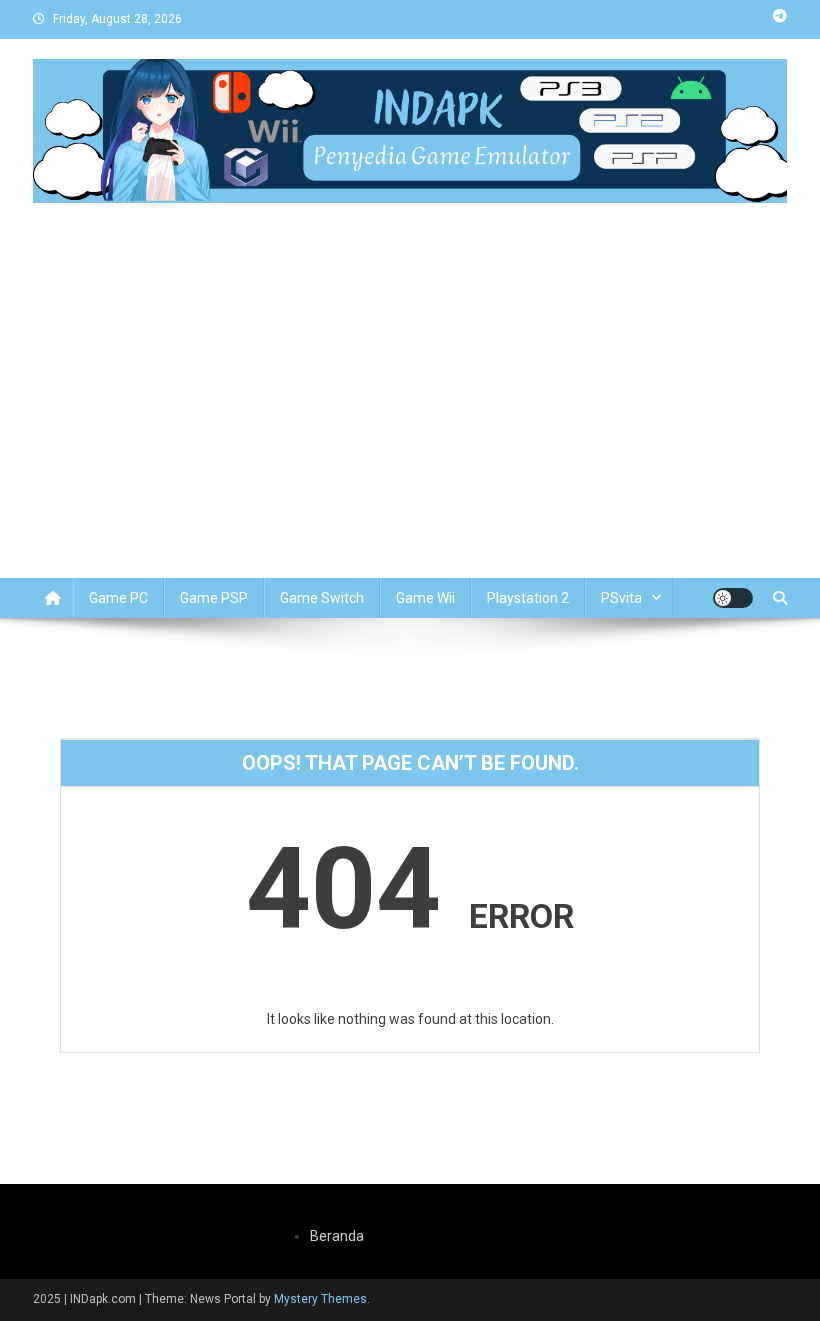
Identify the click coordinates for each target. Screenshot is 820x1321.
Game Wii (425, 598)
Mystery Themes (320, 1299)
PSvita (621, 598)
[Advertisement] (410, 428)
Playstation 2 (528, 598)
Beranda (337, 1236)
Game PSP (214, 598)
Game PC (118, 598)
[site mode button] (733, 598)
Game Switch (322, 598)
